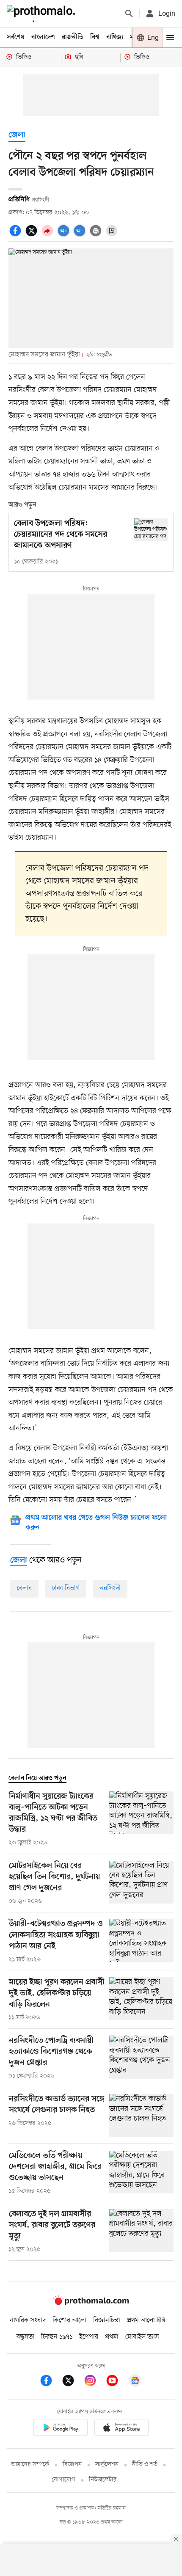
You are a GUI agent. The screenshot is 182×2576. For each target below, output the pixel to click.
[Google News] (135, 2382)
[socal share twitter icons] (33, 235)
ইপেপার (89, 2337)
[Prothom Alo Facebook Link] (50, 2382)
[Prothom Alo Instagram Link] (94, 2382)
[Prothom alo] (43, 14)
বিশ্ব (95, 37)
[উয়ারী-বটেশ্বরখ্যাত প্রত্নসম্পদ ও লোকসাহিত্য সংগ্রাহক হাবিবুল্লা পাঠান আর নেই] (141, 1941)
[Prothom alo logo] (91, 2303)
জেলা (17, 135)
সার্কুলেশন (107, 2464)
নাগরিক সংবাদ (28, 2320)
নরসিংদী (110, 1588)
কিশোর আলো (69, 2320)
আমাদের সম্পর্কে (30, 2464)
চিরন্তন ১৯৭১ (57, 2337)
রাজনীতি (73, 37)
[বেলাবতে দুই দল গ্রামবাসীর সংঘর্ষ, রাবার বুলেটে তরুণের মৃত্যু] (141, 2232)
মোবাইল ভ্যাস (142, 2337)
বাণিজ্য (115, 37)
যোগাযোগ (63, 2480)
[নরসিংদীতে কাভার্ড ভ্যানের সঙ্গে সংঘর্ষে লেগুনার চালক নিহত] (141, 2115)
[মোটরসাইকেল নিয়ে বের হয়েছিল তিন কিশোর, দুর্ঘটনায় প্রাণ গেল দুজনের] (141, 1883)
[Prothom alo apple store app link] (121, 2429)
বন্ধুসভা (25, 2337)
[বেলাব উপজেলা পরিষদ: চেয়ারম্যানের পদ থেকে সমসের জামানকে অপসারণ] (151, 530)
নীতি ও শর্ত (145, 2464)
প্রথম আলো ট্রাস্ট (146, 2320)
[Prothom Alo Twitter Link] (72, 2382)
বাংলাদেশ (43, 37)
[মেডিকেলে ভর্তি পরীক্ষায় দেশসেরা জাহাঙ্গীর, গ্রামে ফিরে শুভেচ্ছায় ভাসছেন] (141, 2173)
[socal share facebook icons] (17, 235)
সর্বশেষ (16, 37)
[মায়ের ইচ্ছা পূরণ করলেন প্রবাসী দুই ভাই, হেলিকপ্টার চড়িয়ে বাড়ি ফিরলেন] (141, 2000)
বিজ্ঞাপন (72, 2464)
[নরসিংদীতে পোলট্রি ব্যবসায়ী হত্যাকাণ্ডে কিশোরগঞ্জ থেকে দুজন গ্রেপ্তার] (141, 2058)
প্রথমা (112, 2337)
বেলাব (24, 1588)
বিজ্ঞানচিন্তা (107, 2320)
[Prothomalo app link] (61, 2429)
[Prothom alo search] (129, 14)
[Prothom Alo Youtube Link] (116, 2382)
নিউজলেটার (103, 2480)
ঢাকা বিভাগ (66, 1588)
